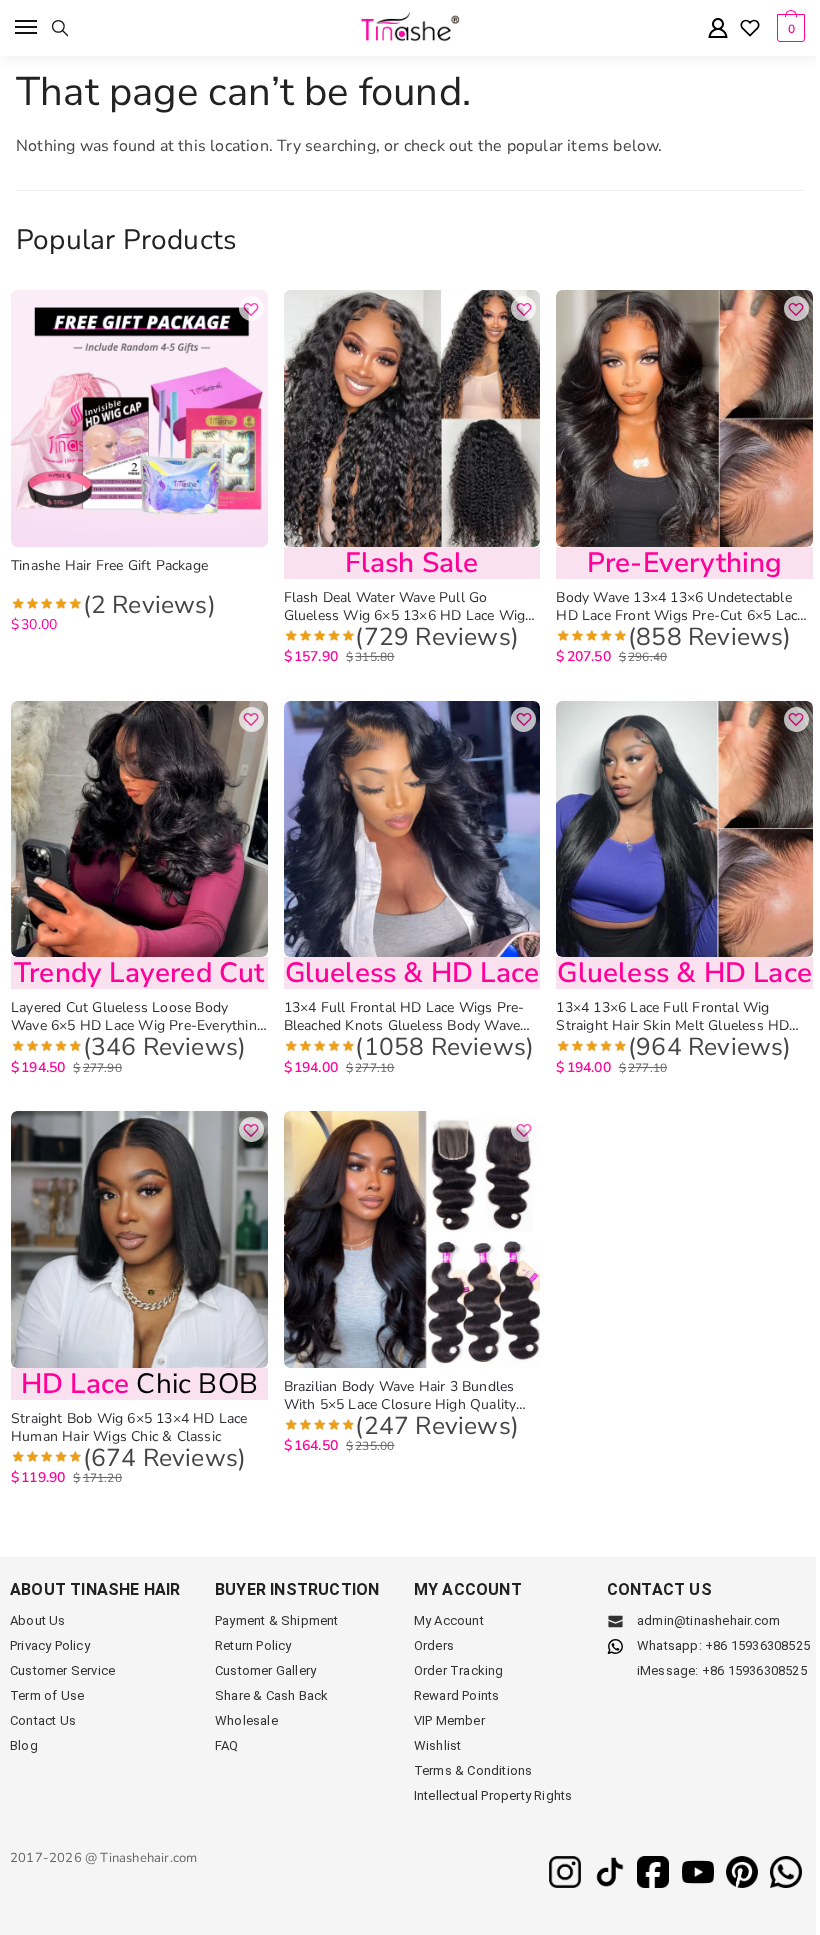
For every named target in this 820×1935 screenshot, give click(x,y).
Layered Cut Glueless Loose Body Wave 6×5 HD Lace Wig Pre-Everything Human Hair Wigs (138, 1017)
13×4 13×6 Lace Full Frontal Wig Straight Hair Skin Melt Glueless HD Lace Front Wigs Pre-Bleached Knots (675, 1017)
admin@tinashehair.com (707, 1620)
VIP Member (449, 1720)
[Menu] (27, 28)
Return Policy (253, 1645)
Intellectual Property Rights (493, 1795)
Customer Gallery (265, 1670)
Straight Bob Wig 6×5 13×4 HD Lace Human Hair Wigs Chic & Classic (129, 1428)
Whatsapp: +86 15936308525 (723, 1645)
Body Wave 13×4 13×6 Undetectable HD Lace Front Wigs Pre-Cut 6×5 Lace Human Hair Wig (680, 607)
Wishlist (438, 1745)
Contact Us (43, 1720)
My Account (449, 1620)
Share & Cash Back (271, 1695)
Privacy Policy (50, 1645)
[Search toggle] (60, 28)
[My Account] (718, 29)
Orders (434, 1645)
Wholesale (246, 1720)
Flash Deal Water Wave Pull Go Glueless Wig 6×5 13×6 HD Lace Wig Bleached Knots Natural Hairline (405, 607)
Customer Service (62, 1670)
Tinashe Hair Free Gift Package (109, 566)
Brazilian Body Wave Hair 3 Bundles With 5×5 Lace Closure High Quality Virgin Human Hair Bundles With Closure (400, 1396)
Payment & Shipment (277, 1620)
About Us (38, 1620)
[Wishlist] (750, 30)
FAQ (227, 1745)
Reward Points (457, 1695)
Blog (24, 1745)
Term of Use (47, 1695)
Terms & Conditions (473, 1770)
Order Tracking (459, 1670)
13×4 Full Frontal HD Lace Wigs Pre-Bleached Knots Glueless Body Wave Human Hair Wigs (404, 1017)
